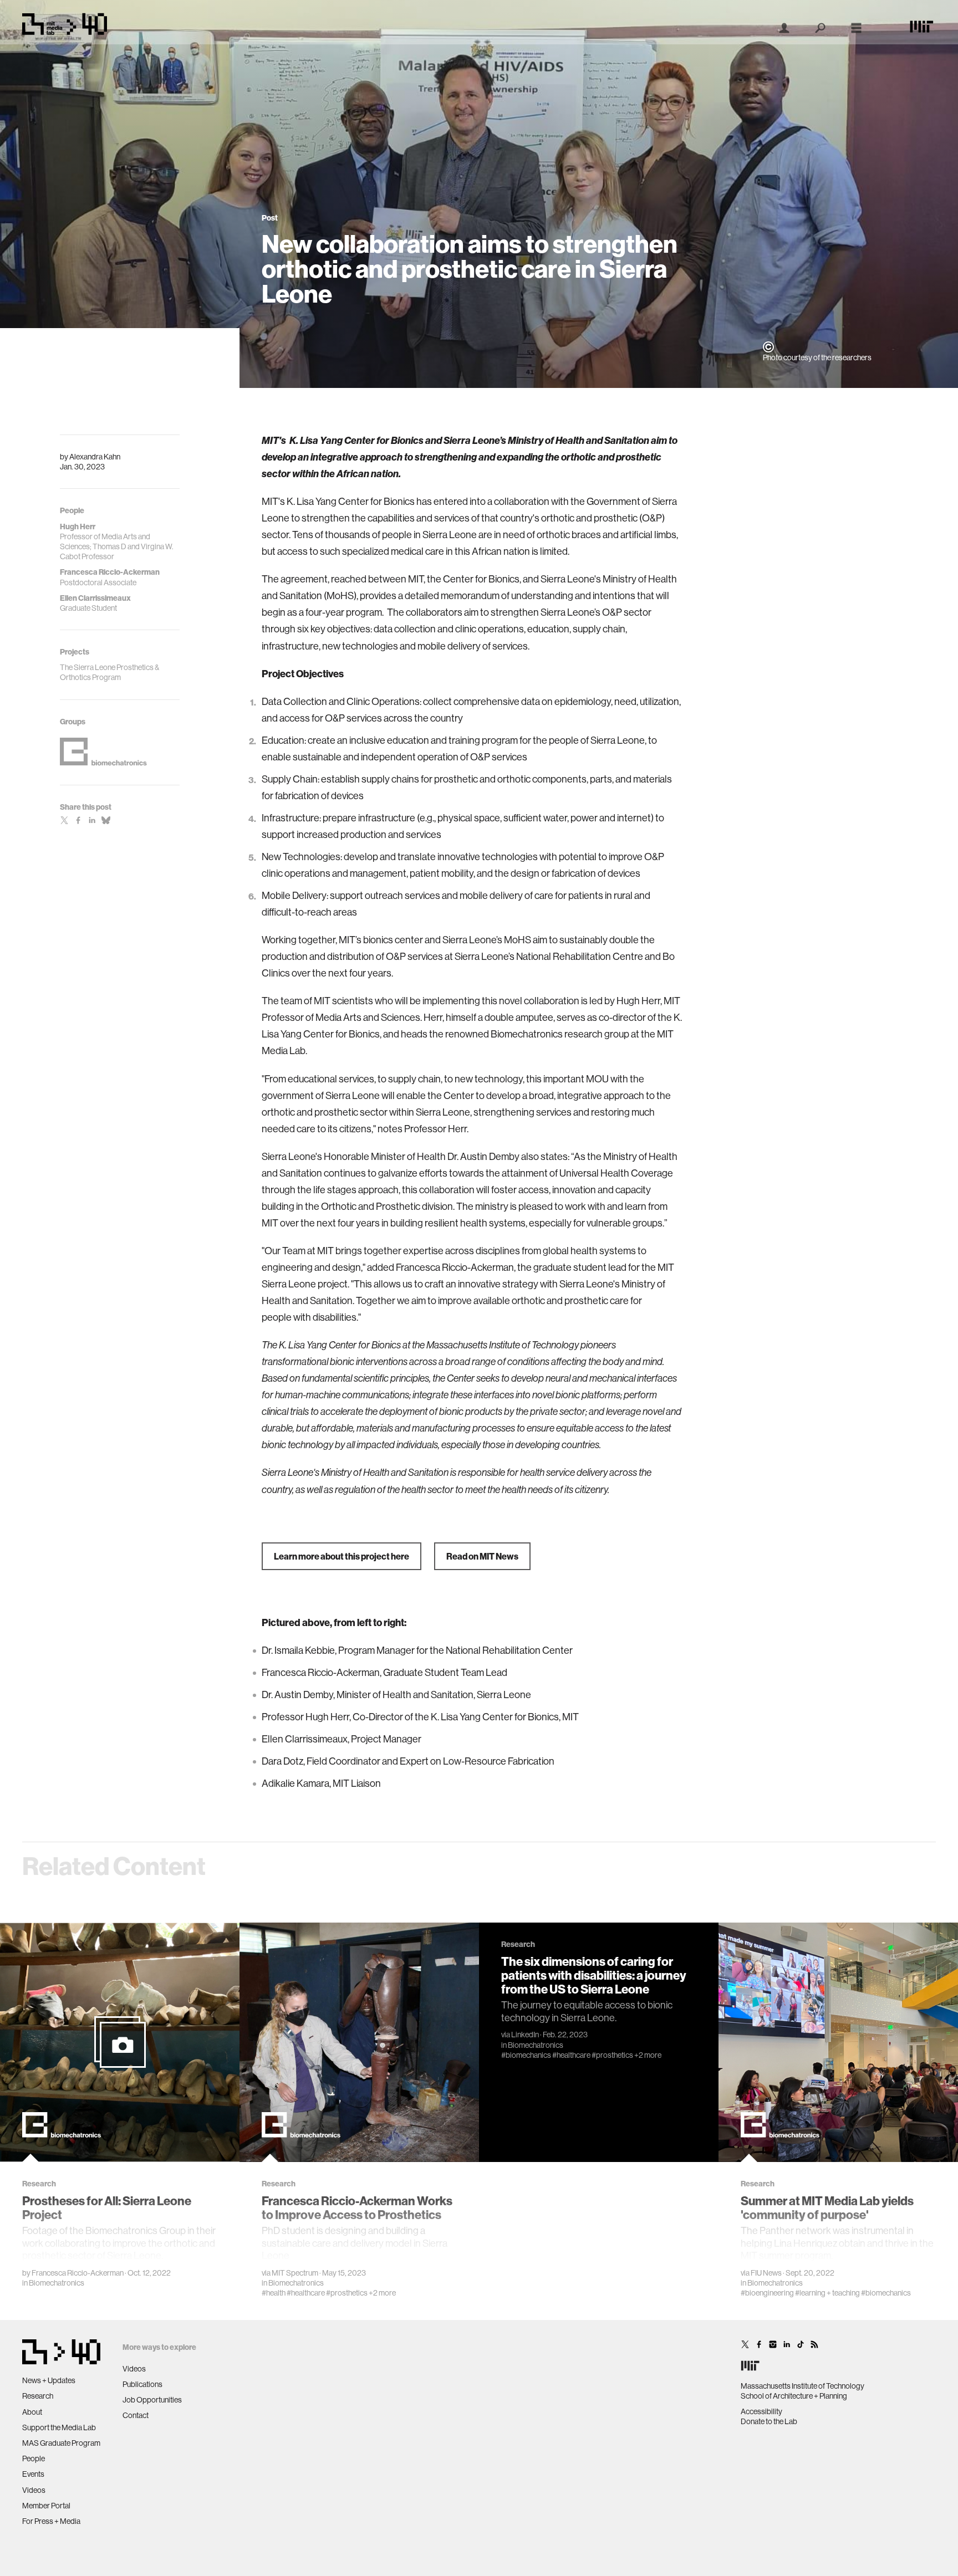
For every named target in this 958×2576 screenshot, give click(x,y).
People (34, 2459)
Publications (142, 2384)
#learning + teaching (827, 2293)
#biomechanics (526, 2055)
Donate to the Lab (769, 2421)
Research (38, 2396)
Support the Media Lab (59, 2427)
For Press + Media (51, 2521)
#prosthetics (347, 2293)
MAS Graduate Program (61, 2443)
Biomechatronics (57, 2283)
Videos (34, 2490)
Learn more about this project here (342, 1556)
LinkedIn (525, 2035)
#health (274, 2293)
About (32, 2412)
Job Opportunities (152, 2400)
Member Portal (46, 2506)
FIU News (766, 2273)
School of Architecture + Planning (794, 2396)
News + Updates (49, 2380)
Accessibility (761, 2411)
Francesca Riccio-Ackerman (78, 2273)
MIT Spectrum (295, 2273)
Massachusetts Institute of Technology (802, 2386)
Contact (136, 2415)
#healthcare (306, 2293)
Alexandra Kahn (95, 457)
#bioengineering (767, 2293)
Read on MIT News (482, 1556)
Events (33, 2474)
